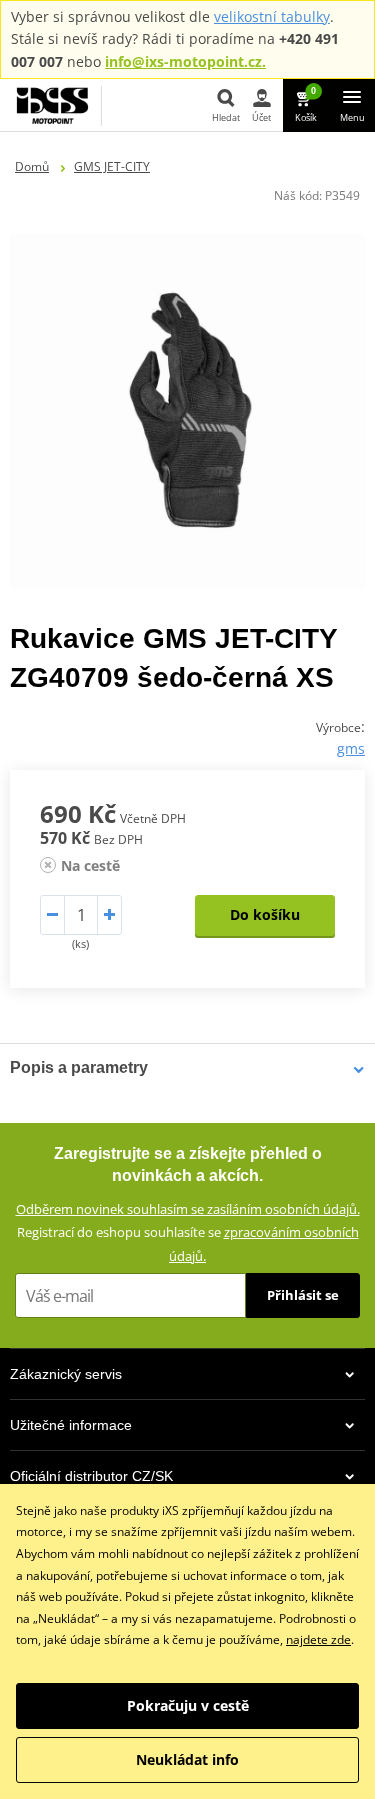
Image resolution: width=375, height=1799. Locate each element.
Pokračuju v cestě (188, 1705)
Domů (32, 166)
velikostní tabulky (272, 16)
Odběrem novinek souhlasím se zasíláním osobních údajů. (188, 1209)
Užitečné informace (71, 1425)
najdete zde (318, 1639)
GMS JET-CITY (112, 166)
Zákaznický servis (66, 1374)
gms (351, 748)
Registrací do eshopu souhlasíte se (188, 1243)
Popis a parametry (79, 1067)
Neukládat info (187, 1759)
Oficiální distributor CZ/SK (91, 1476)
